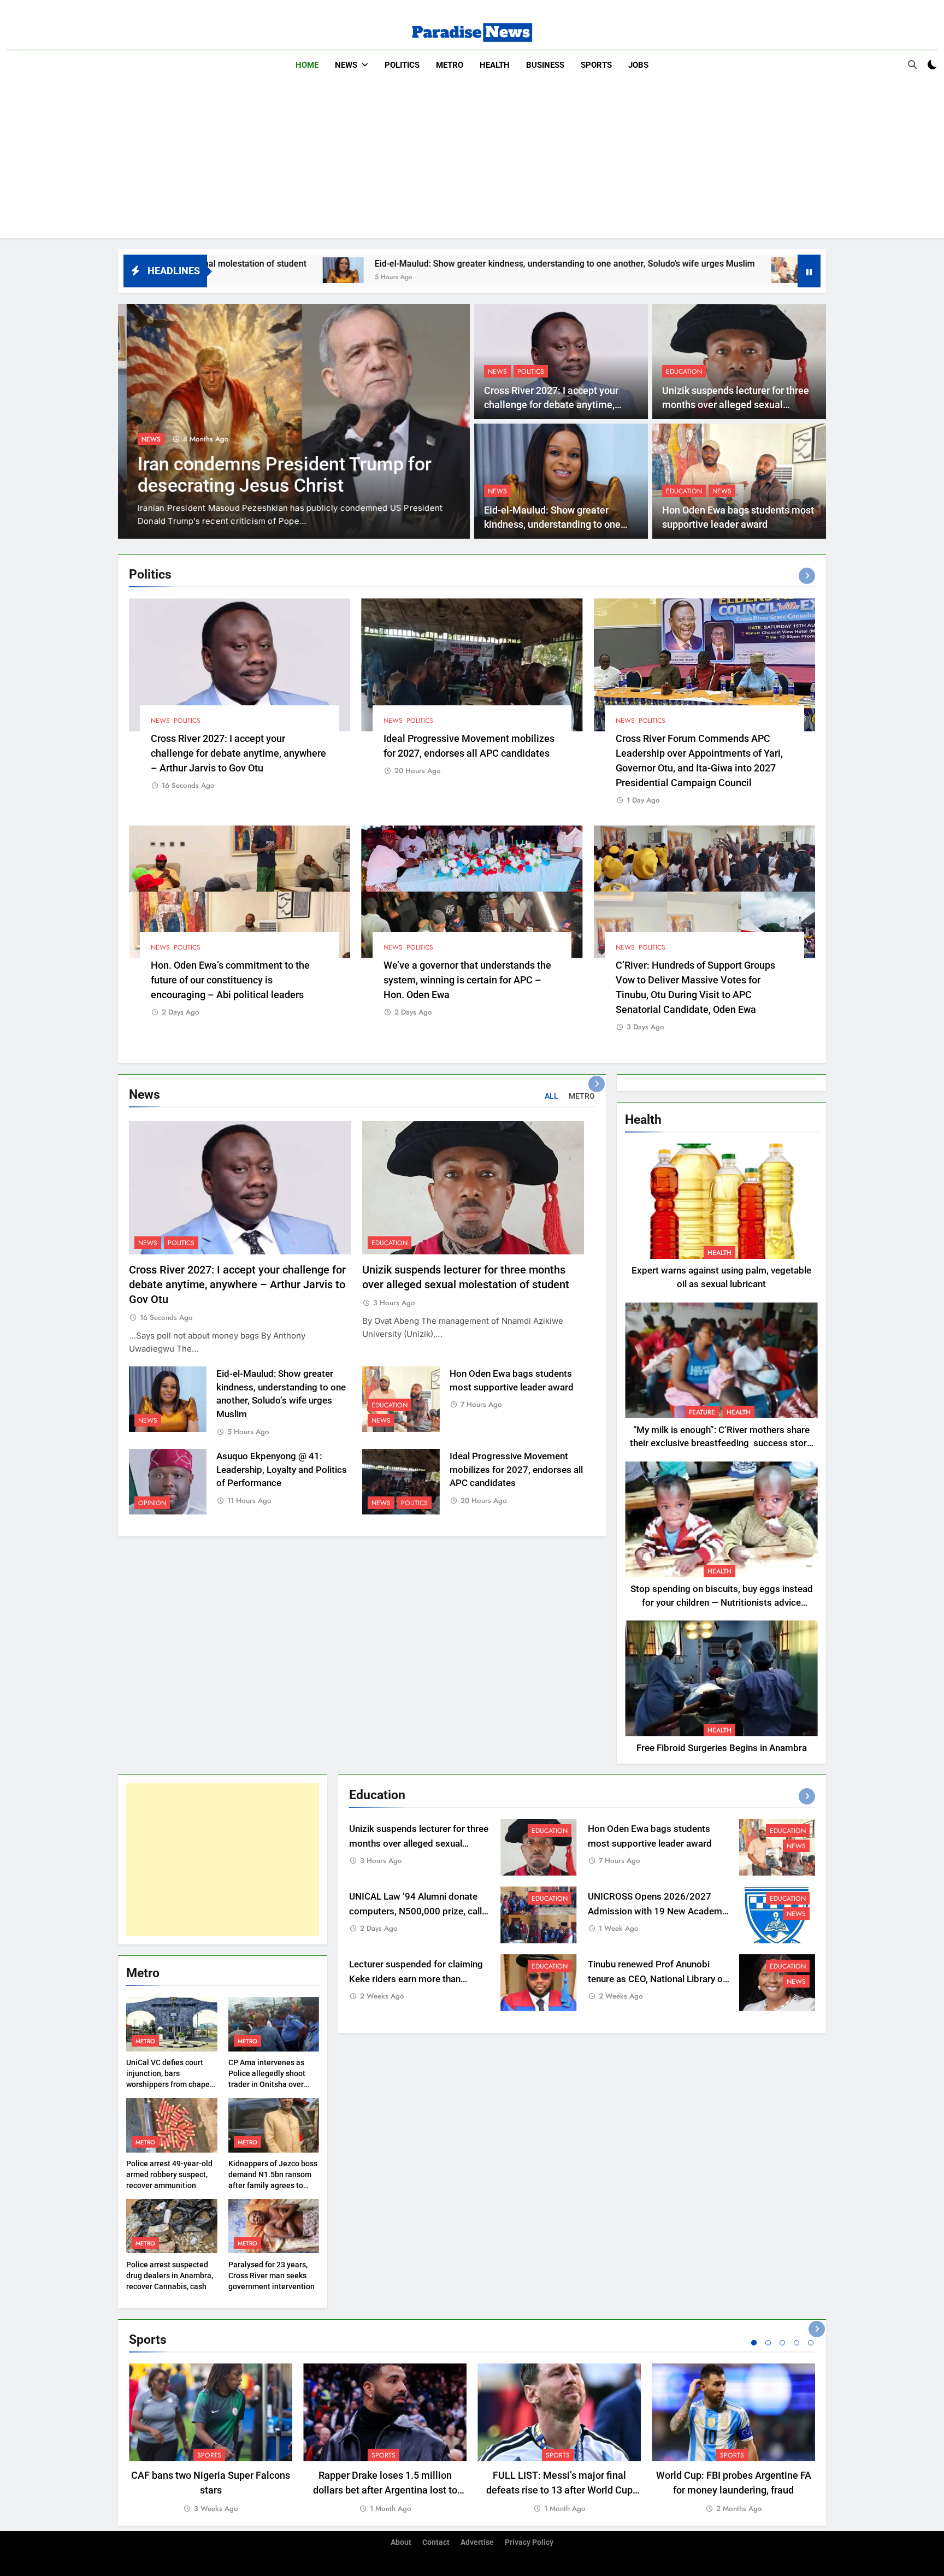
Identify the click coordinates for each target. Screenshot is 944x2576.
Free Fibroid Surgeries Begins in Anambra (722, 1748)
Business (545, 65)
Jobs (638, 65)
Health (495, 65)
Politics (402, 65)
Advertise (477, 2542)
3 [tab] (782, 2343)
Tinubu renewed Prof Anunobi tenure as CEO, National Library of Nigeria (657, 1979)
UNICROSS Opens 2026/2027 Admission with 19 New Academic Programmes (659, 1911)
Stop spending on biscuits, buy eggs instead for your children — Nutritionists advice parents (722, 1603)
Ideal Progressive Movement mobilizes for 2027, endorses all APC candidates (516, 1470)
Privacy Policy (529, 2542)
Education (684, 372)
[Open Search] (912, 64)
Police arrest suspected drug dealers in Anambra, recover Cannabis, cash (170, 2276)
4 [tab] (796, 2343)
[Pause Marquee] (809, 271)
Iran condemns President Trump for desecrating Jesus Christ (276, 475)
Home (307, 65)
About (401, 2542)
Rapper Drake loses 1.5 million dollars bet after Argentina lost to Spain (385, 2490)
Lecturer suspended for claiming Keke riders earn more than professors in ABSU (416, 1979)
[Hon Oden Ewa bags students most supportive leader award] (615, 270)
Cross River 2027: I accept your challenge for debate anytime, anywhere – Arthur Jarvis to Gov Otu (238, 753)
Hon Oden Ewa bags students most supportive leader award (763, 264)
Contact (436, 2542)
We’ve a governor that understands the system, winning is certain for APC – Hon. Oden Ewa (467, 980)
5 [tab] (811, 2343)
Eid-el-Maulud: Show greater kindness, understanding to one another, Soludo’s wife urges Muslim (388, 264)
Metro (450, 65)
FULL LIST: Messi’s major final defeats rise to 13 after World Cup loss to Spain (559, 2490)
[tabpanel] (211, 2439)
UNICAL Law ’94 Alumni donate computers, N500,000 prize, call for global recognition (415, 1911)
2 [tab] (768, 2343)
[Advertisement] (472, 162)
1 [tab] (754, 2343)
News (346, 65)
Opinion (152, 1503)
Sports (596, 65)
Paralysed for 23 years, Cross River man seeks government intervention (272, 2276)
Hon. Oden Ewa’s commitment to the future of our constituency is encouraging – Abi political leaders (230, 980)
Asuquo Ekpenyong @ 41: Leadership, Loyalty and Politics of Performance (282, 1470)
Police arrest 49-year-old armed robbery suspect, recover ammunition (169, 2174)
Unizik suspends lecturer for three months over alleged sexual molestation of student (736, 405)
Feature (702, 1412)
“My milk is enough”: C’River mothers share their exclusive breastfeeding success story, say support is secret (721, 1444)
